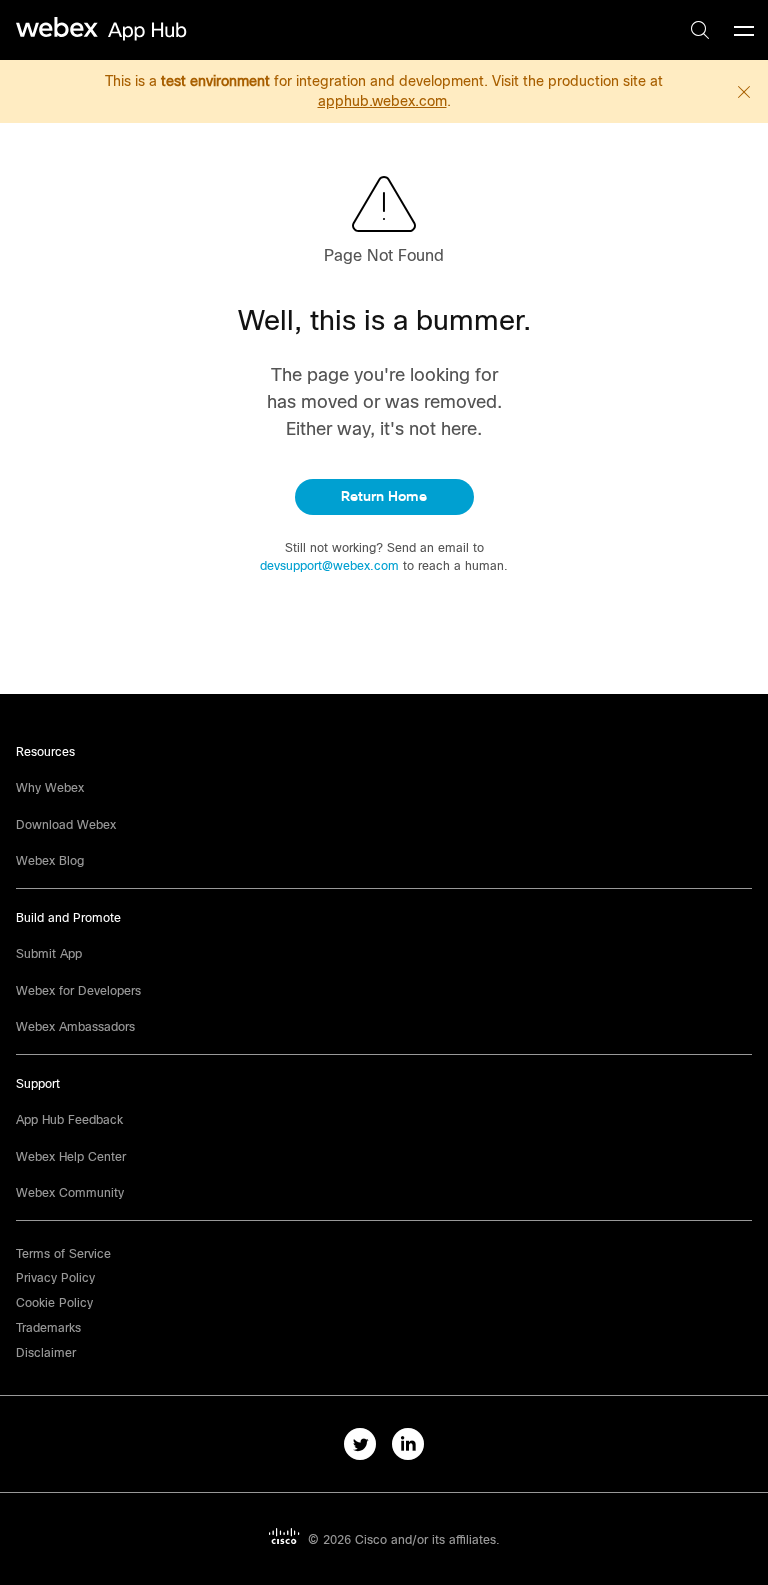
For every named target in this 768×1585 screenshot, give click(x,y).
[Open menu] (744, 30)
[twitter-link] (360, 1444)
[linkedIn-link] (408, 1444)
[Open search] (700, 30)
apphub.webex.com (382, 101)
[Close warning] (744, 92)
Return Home (384, 496)
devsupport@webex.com (331, 566)
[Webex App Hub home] (102, 29)
